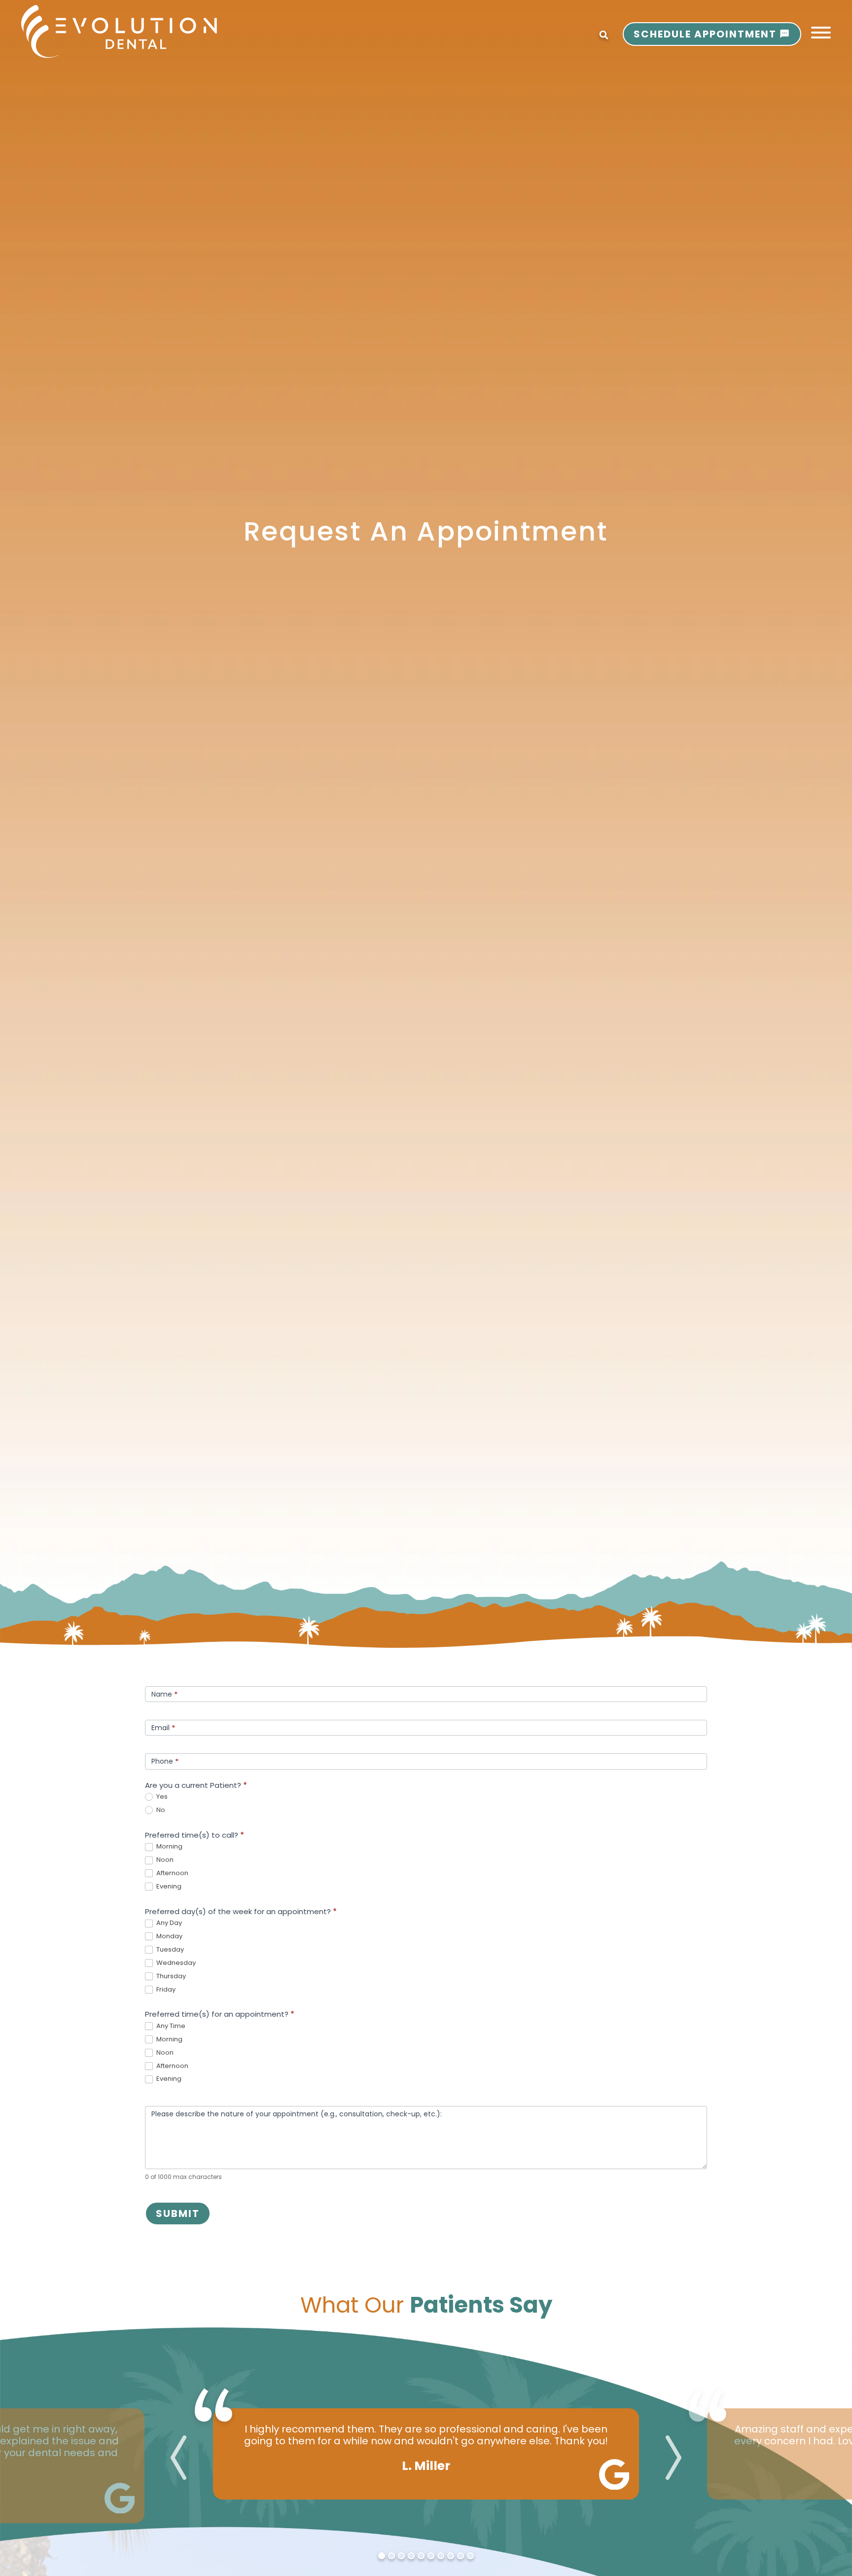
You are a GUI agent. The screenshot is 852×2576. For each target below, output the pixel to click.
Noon (164, 1860)
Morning (169, 1847)
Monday (169, 1937)
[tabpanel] (426, 2454)
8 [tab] (451, 2556)
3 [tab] (401, 2556)
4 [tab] (411, 2556)
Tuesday (169, 1950)
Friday (165, 1990)
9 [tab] (461, 2556)
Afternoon (172, 1873)
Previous (178, 2458)
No (160, 1810)
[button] (821, 33)
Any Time (170, 2026)
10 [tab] (470, 2556)
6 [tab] (431, 2556)
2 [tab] (391, 2556)
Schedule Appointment (705, 34)
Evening (168, 1887)
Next (674, 2458)
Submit (178, 2213)
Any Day (168, 1923)
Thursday (170, 1977)
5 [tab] (421, 2556)
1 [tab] (382, 2556)
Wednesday (175, 1963)
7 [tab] (441, 2556)
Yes (161, 1797)
